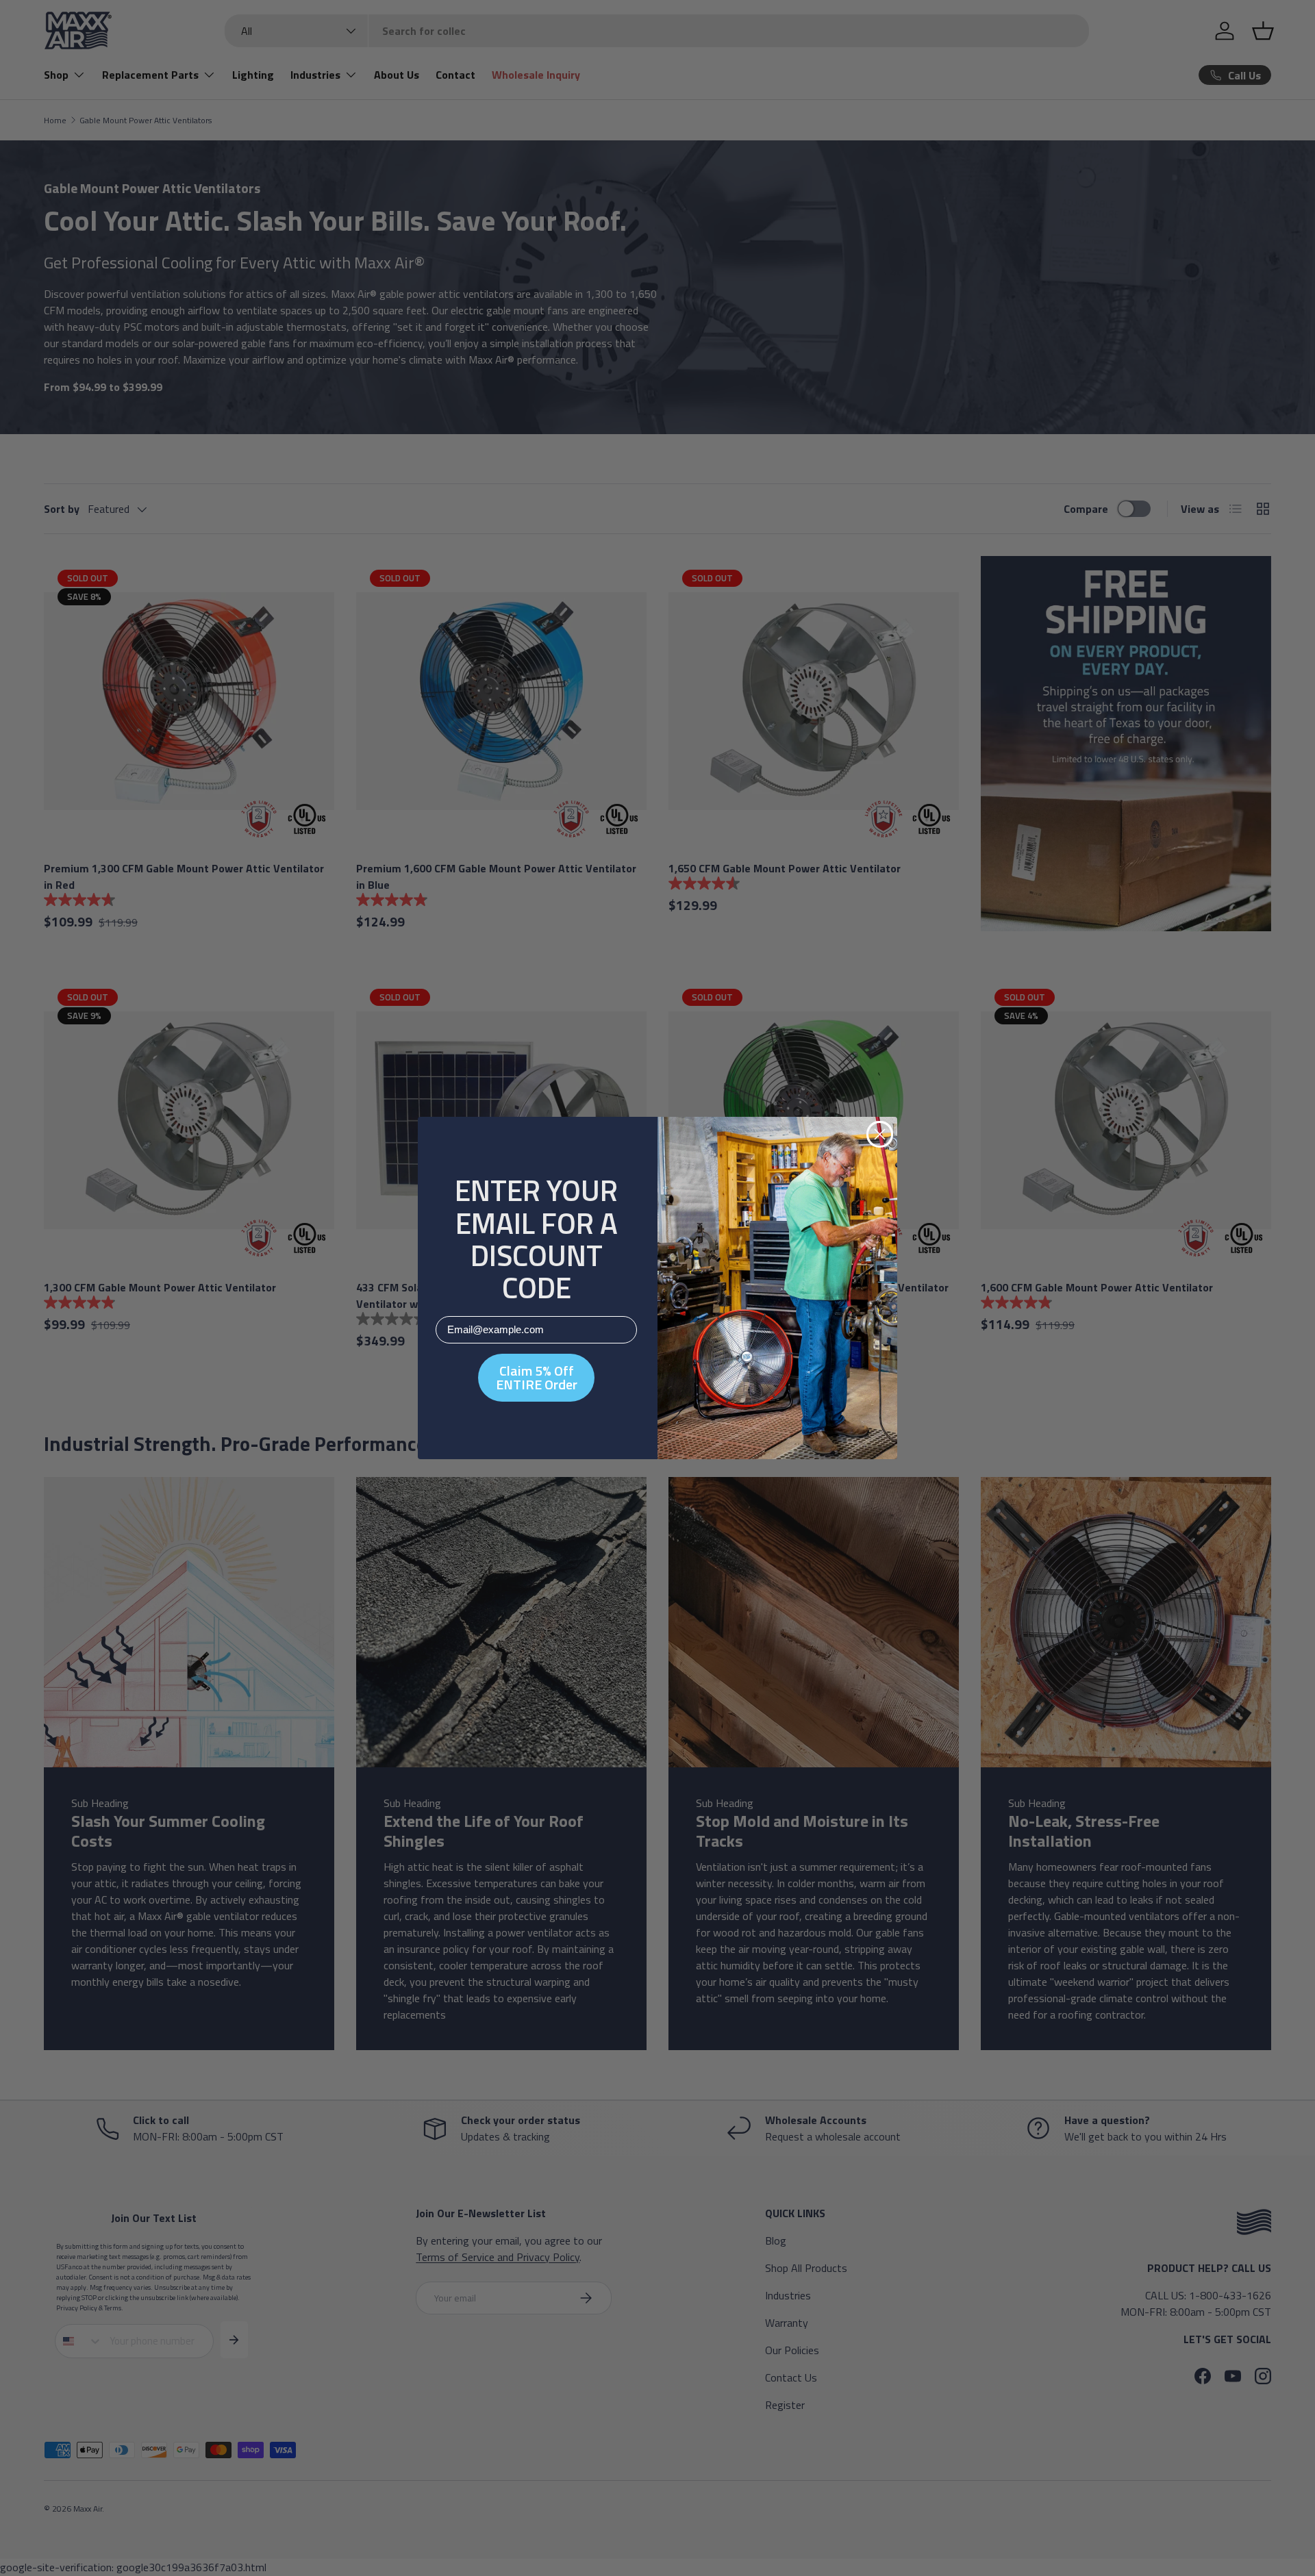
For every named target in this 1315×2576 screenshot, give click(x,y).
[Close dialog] (880, 1134)
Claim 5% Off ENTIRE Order (537, 1377)
